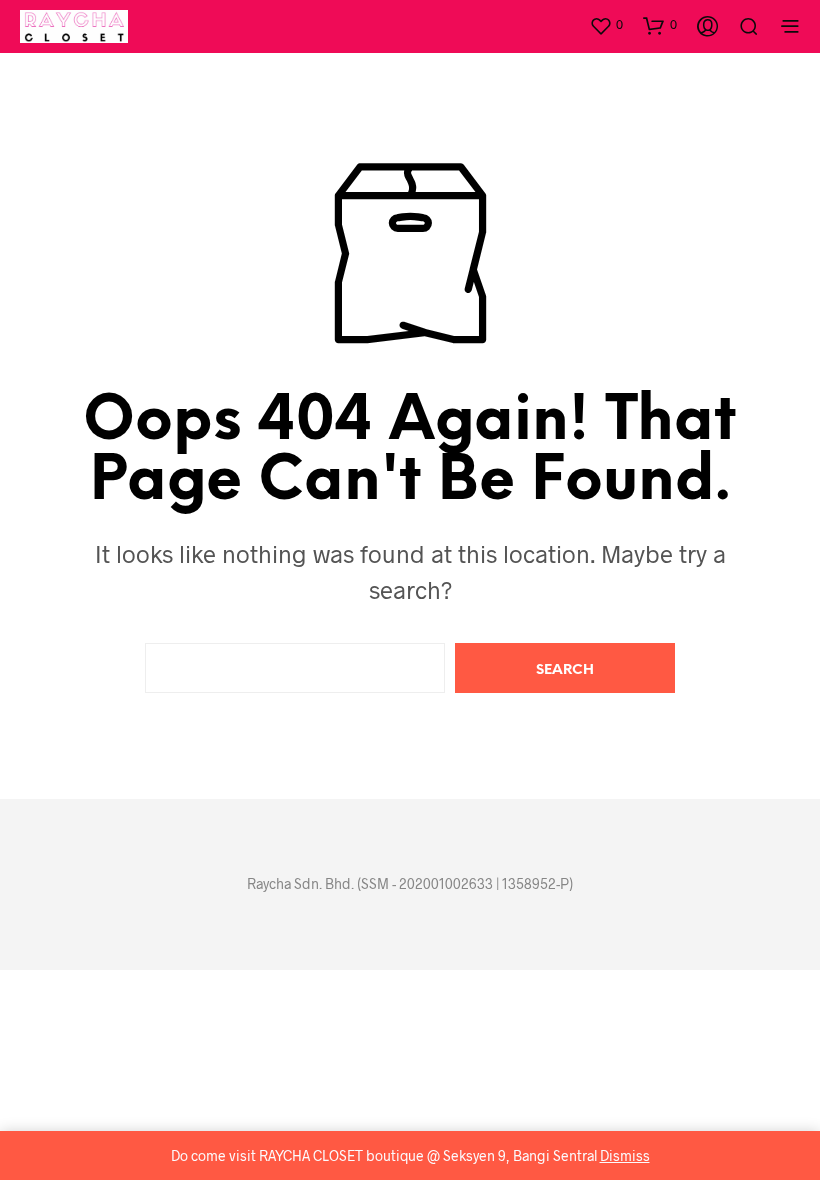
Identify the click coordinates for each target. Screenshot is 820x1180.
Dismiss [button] (625, 1155)
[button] (606, 25)
